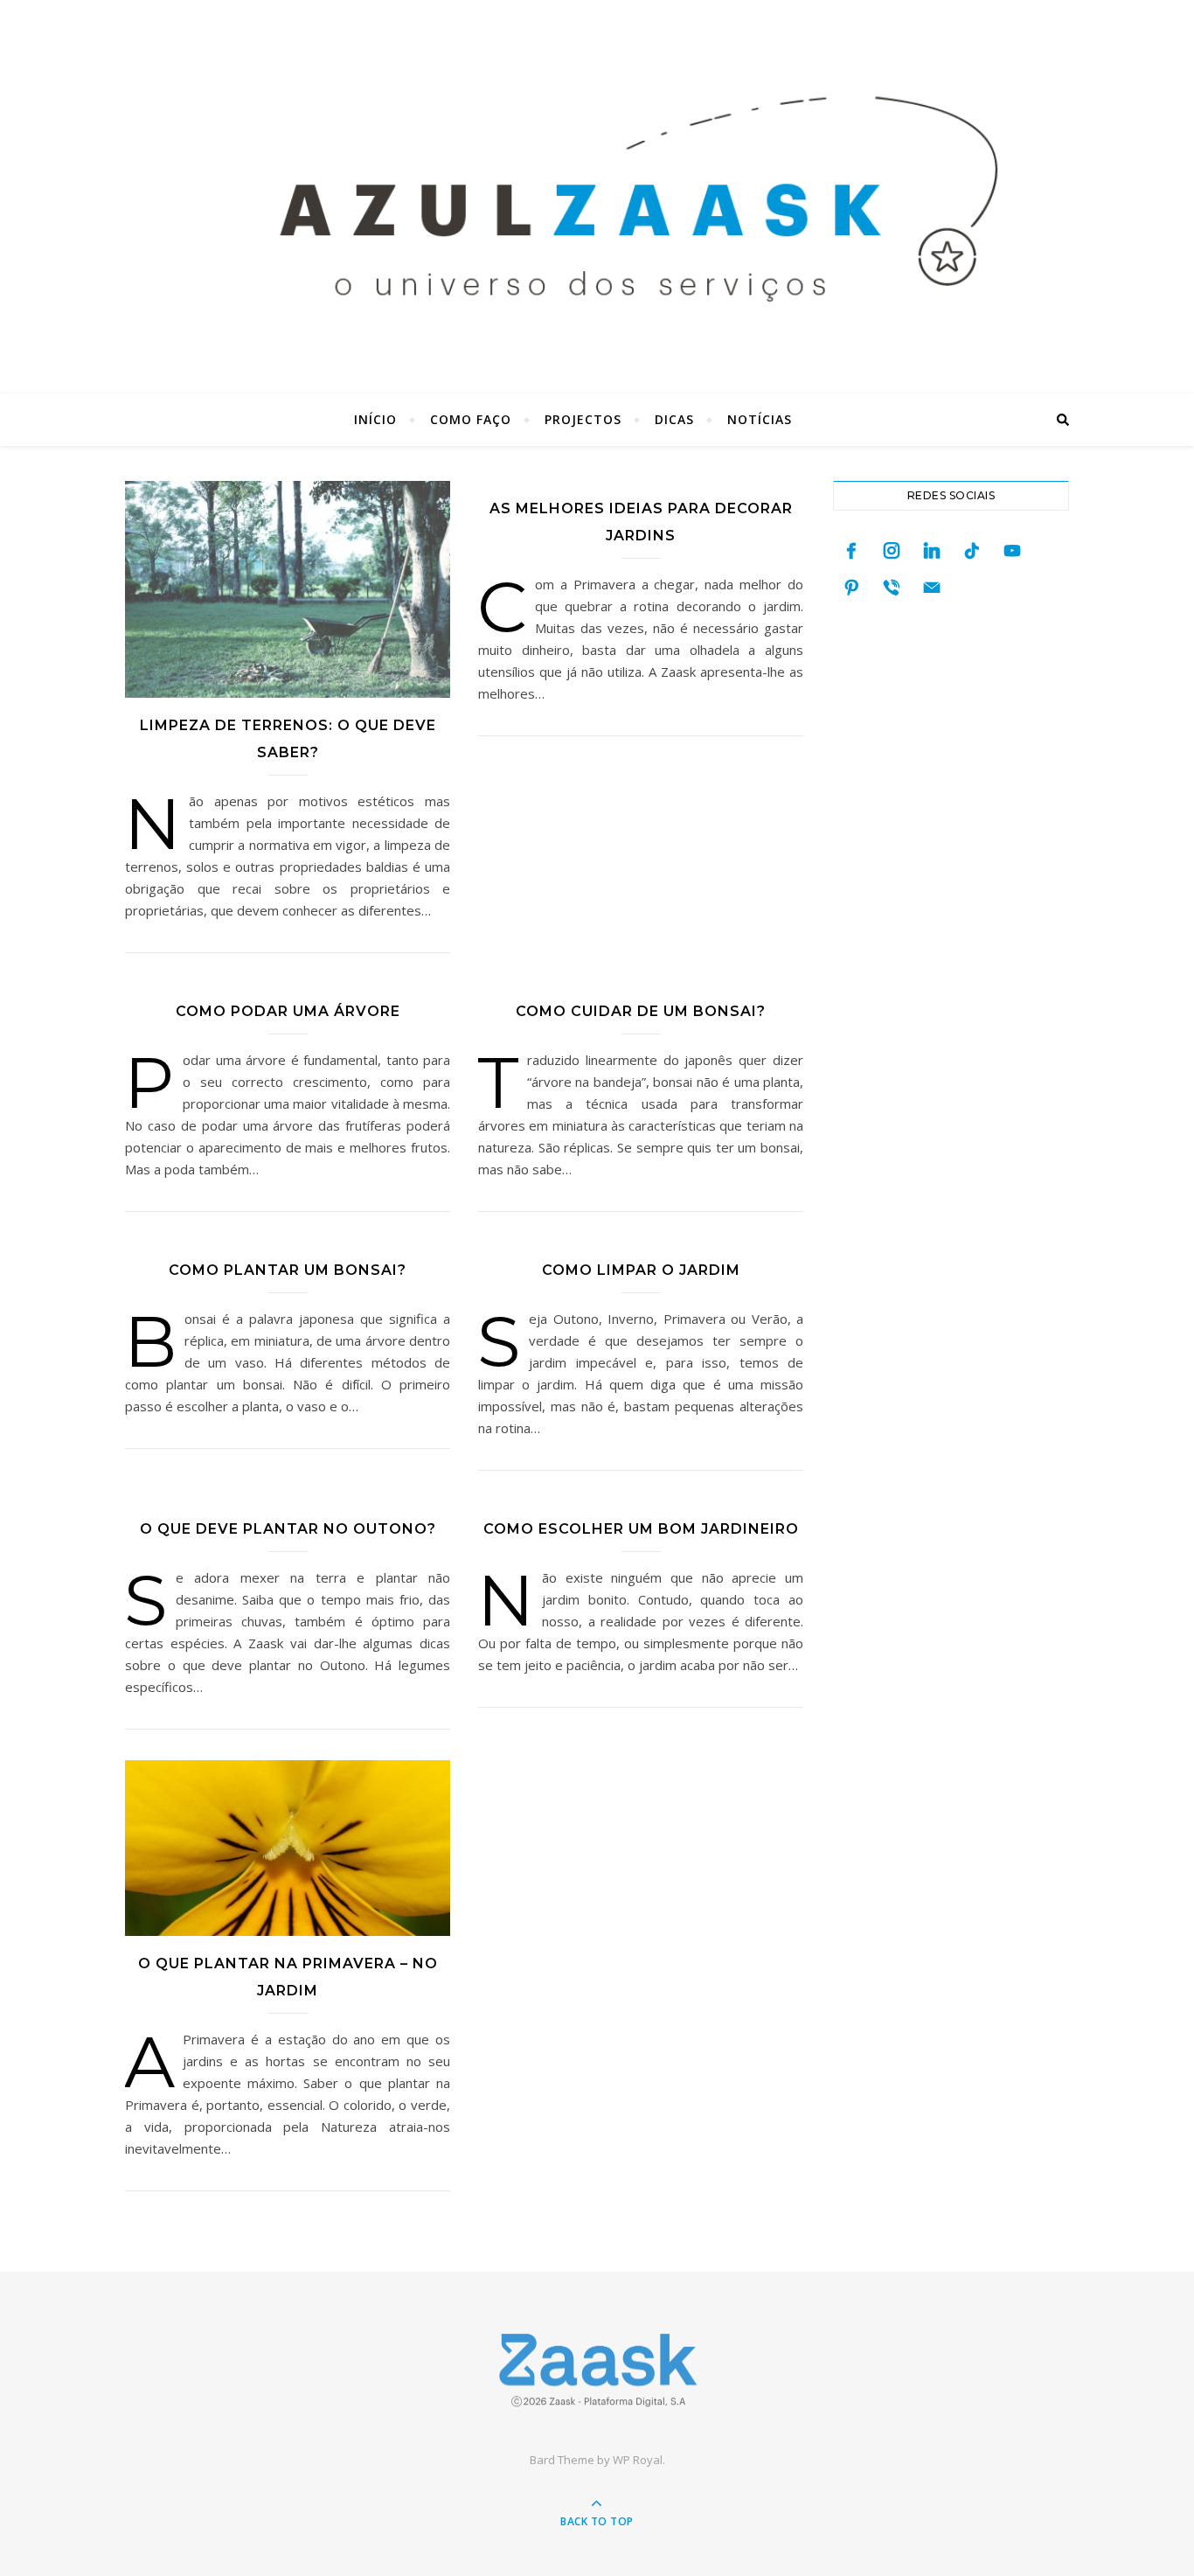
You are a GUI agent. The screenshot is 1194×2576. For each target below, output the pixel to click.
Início (375, 419)
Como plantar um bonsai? (288, 1270)
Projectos (583, 419)
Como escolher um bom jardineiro (641, 1529)
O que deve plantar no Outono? (288, 1529)
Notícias (760, 419)
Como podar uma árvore (288, 1011)
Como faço (471, 419)
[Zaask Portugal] (597, 2370)
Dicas (674, 419)
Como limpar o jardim (641, 1270)
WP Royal (638, 2460)
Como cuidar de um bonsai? (641, 1011)
